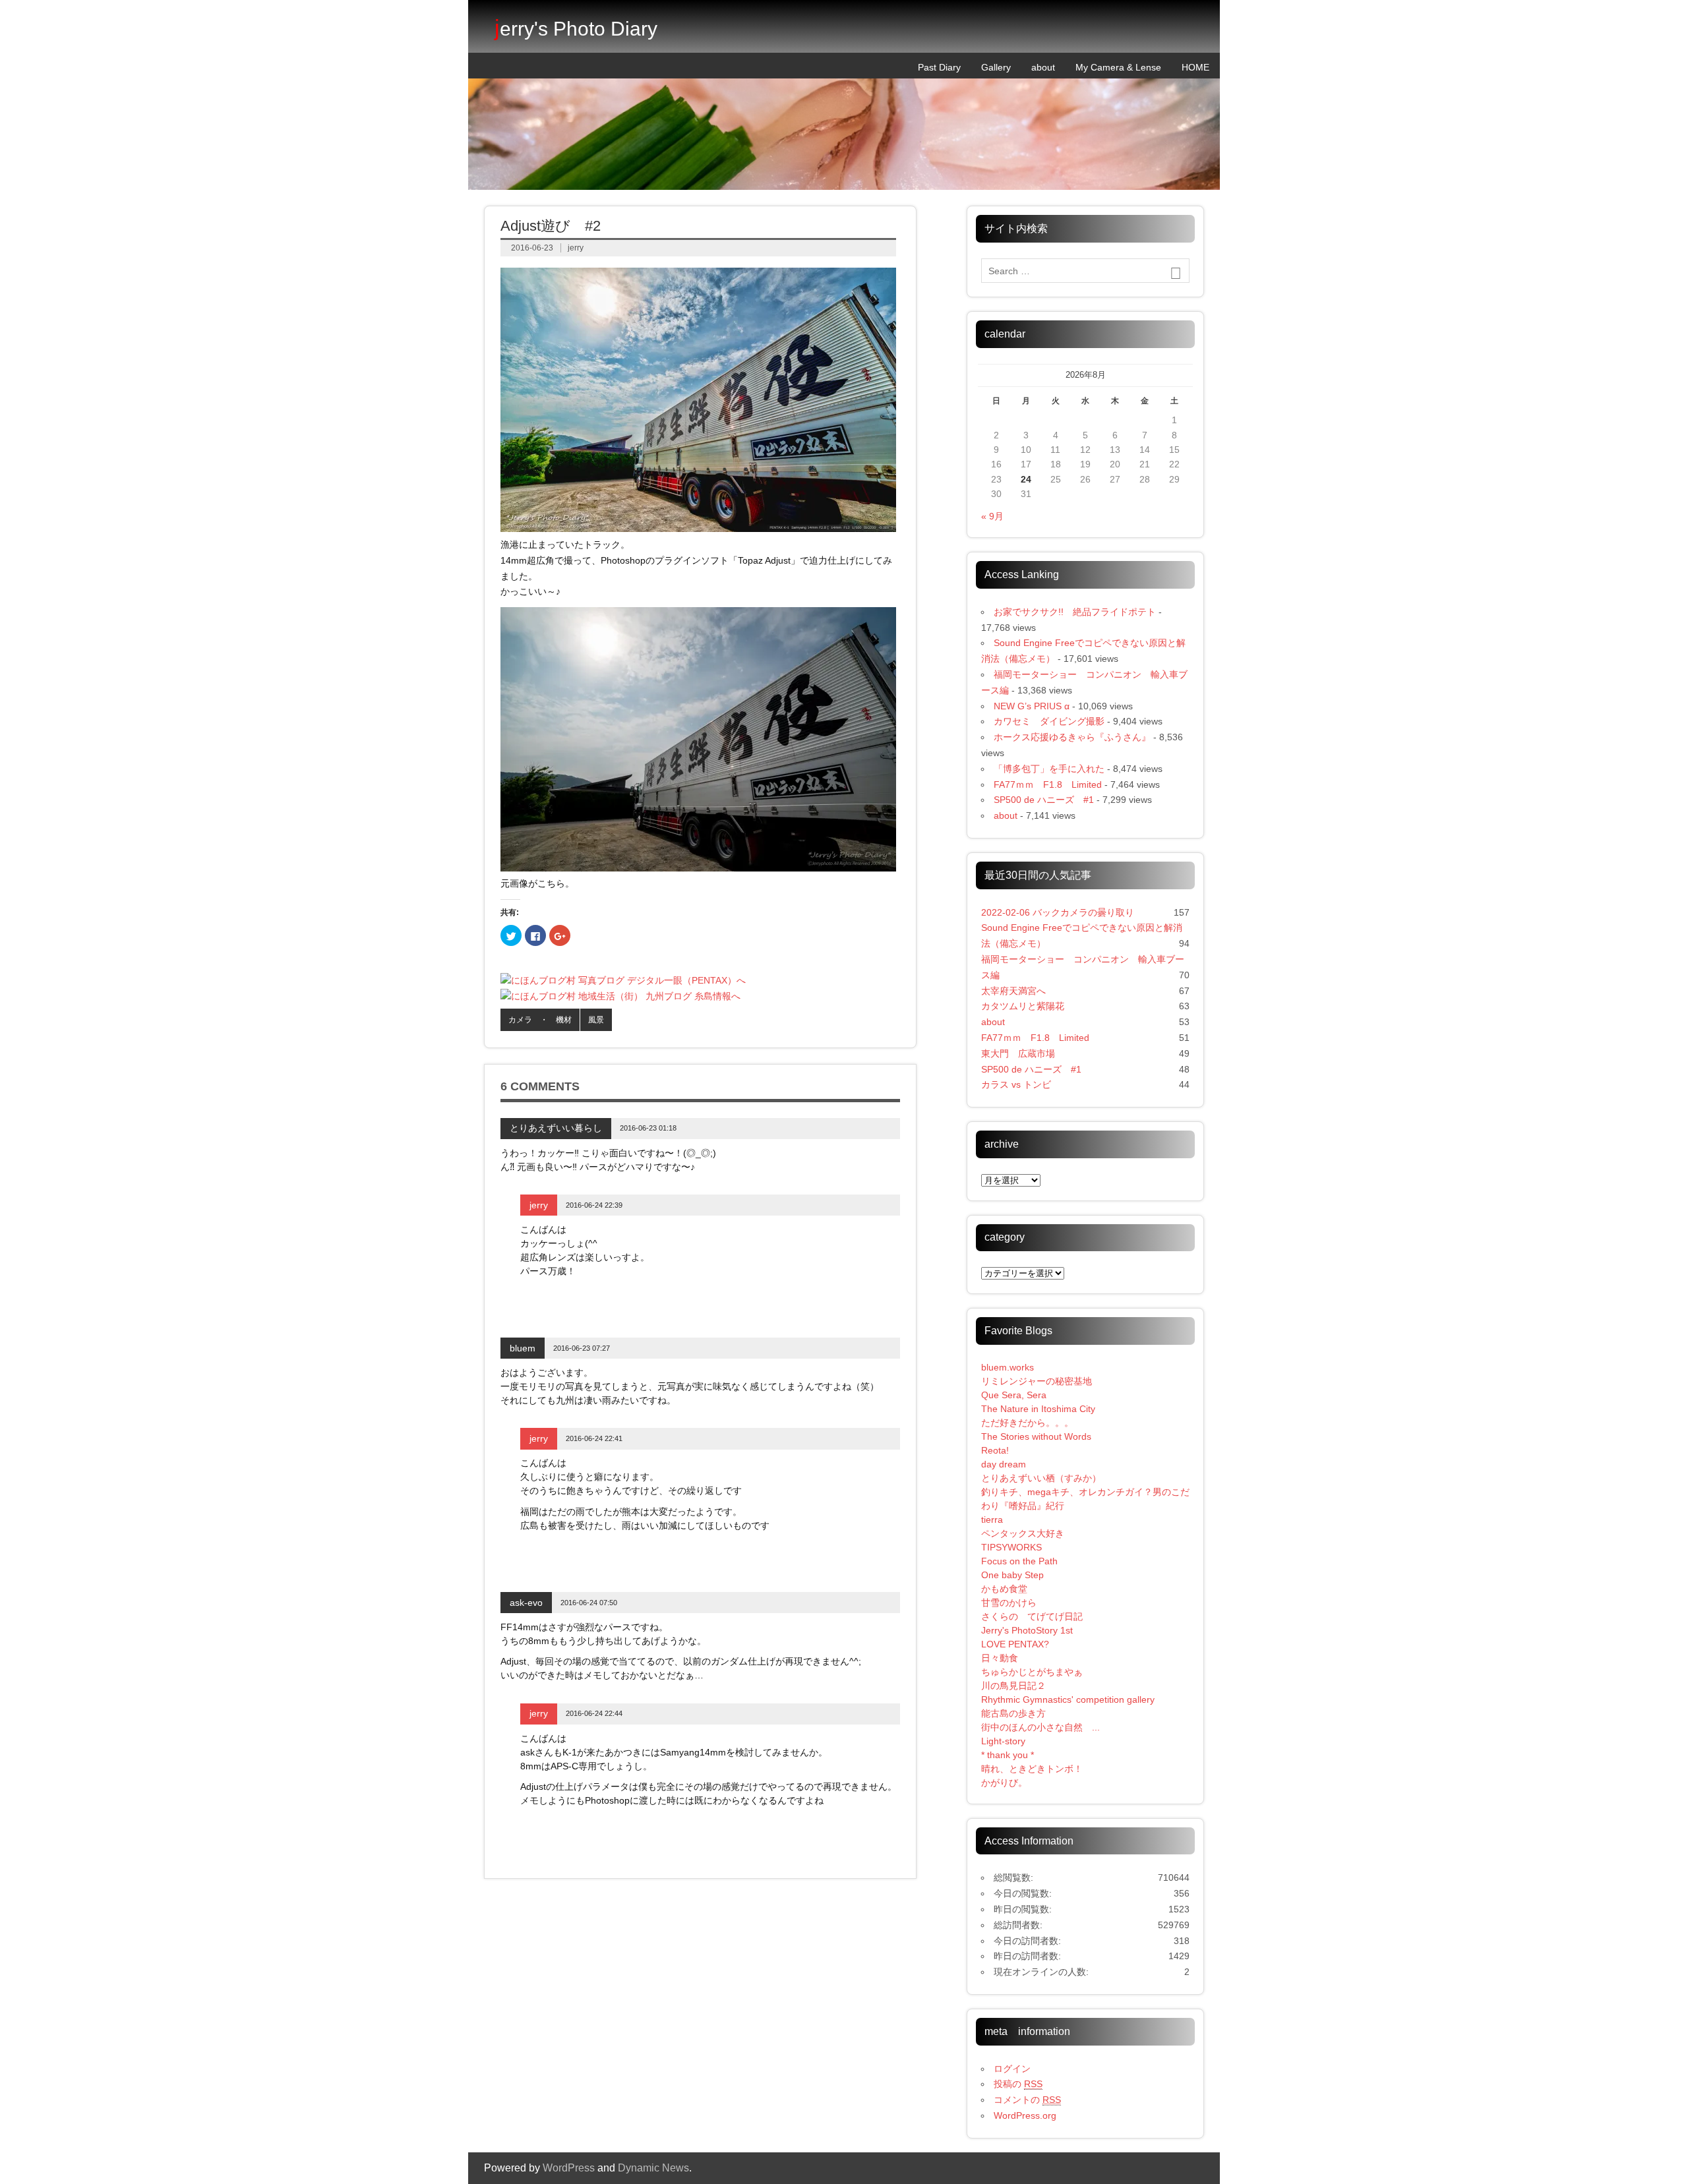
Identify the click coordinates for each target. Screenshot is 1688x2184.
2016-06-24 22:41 (594, 1438)
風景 (596, 1020)
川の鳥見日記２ (1013, 1686)
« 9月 (992, 516)
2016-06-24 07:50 (589, 1603)
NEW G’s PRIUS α (1032, 706)
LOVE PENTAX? (1015, 1644)
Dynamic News (653, 2168)
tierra (992, 1520)
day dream (1004, 1464)
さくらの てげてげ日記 (1032, 1616)
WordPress (569, 2168)
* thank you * (1017, 1755)
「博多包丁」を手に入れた (1049, 769)
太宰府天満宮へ (1013, 991)
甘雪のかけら (1009, 1603)
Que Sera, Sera (1014, 1395)
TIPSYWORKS (1011, 1547)
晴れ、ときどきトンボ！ (1032, 1769)
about (1043, 67)
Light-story (1003, 1741)
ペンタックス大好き (1023, 1533)
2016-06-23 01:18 (648, 1128)
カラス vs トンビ (1016, 1084)
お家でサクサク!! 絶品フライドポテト (1075, 612)
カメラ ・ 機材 (540, 1020)
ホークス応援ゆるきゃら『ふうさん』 (1072, 737)
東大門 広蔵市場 (1018, 1053)
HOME (1195, 67)
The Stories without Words (1036, 1436)
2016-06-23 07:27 (582, 1348)
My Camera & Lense (1118, 67)
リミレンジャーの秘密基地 (1037, 1381)
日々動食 (1000, 1658)
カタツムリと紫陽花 (1023, 1006)
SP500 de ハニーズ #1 (1044, 800)
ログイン (1012, 2069)
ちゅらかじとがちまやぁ (1032, 1672)
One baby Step (1012, 1575)
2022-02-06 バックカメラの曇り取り (1058, 912)
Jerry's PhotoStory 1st (1027, 1630)
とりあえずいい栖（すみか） (1041, 1478)
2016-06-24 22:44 (594, 1713)
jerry (576, 248)
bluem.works (1008, 1367)
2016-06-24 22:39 (594, 1205)
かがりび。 (1004, 1783)
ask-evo (526, 1603)
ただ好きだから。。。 (1027, 1423)
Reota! (995, 1450)
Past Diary (939, 67)
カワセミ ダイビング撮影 (1049, 721)
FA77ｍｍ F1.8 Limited (1048, 784)
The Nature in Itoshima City (1038, 1409)
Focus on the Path (1019, 1561)
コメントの (1027, 2100)
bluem (523, 1348)
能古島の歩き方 (1013, 1713)
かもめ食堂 (1004, 1589)
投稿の (1018, 2084)
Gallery (996, 67)
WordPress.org (1025, 2115)
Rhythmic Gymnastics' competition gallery (1068, 1699)
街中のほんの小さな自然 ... (1040, 1727)
